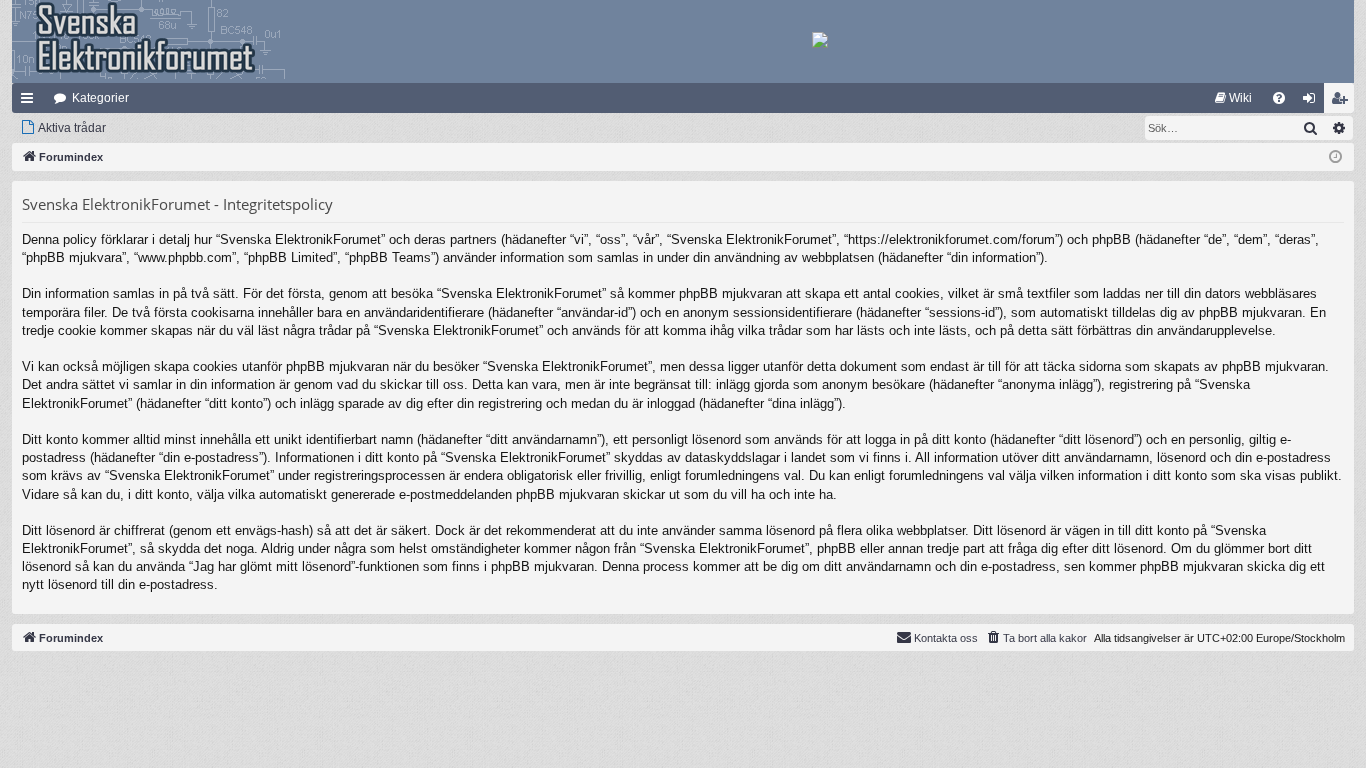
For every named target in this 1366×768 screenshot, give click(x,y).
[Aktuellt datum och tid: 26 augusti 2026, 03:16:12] (1335, 157)
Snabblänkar (31, 102)
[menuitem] (1233, 98)
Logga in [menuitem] (1313, 102)
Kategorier (100, 98)
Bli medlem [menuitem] (1343, 102)
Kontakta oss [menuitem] (946, 638)
